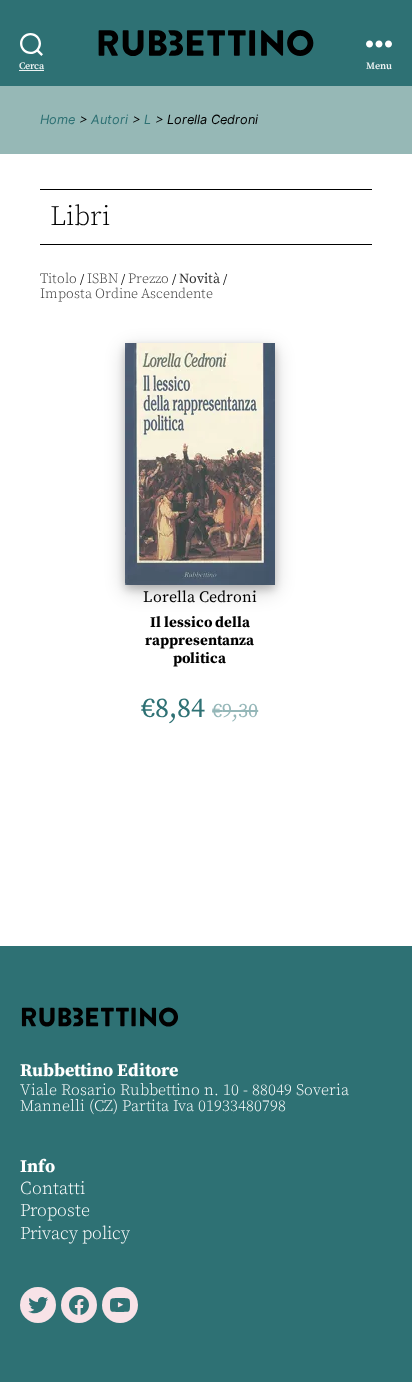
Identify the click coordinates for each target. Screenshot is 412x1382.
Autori (109, 119)
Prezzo (148, 279)
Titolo (58, 279)
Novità (199, 279)
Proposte (55, 1210)
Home (57, 119)
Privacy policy (75, 1233)
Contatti (52, 1188)
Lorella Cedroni (200, 597)
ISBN (102, 279)
